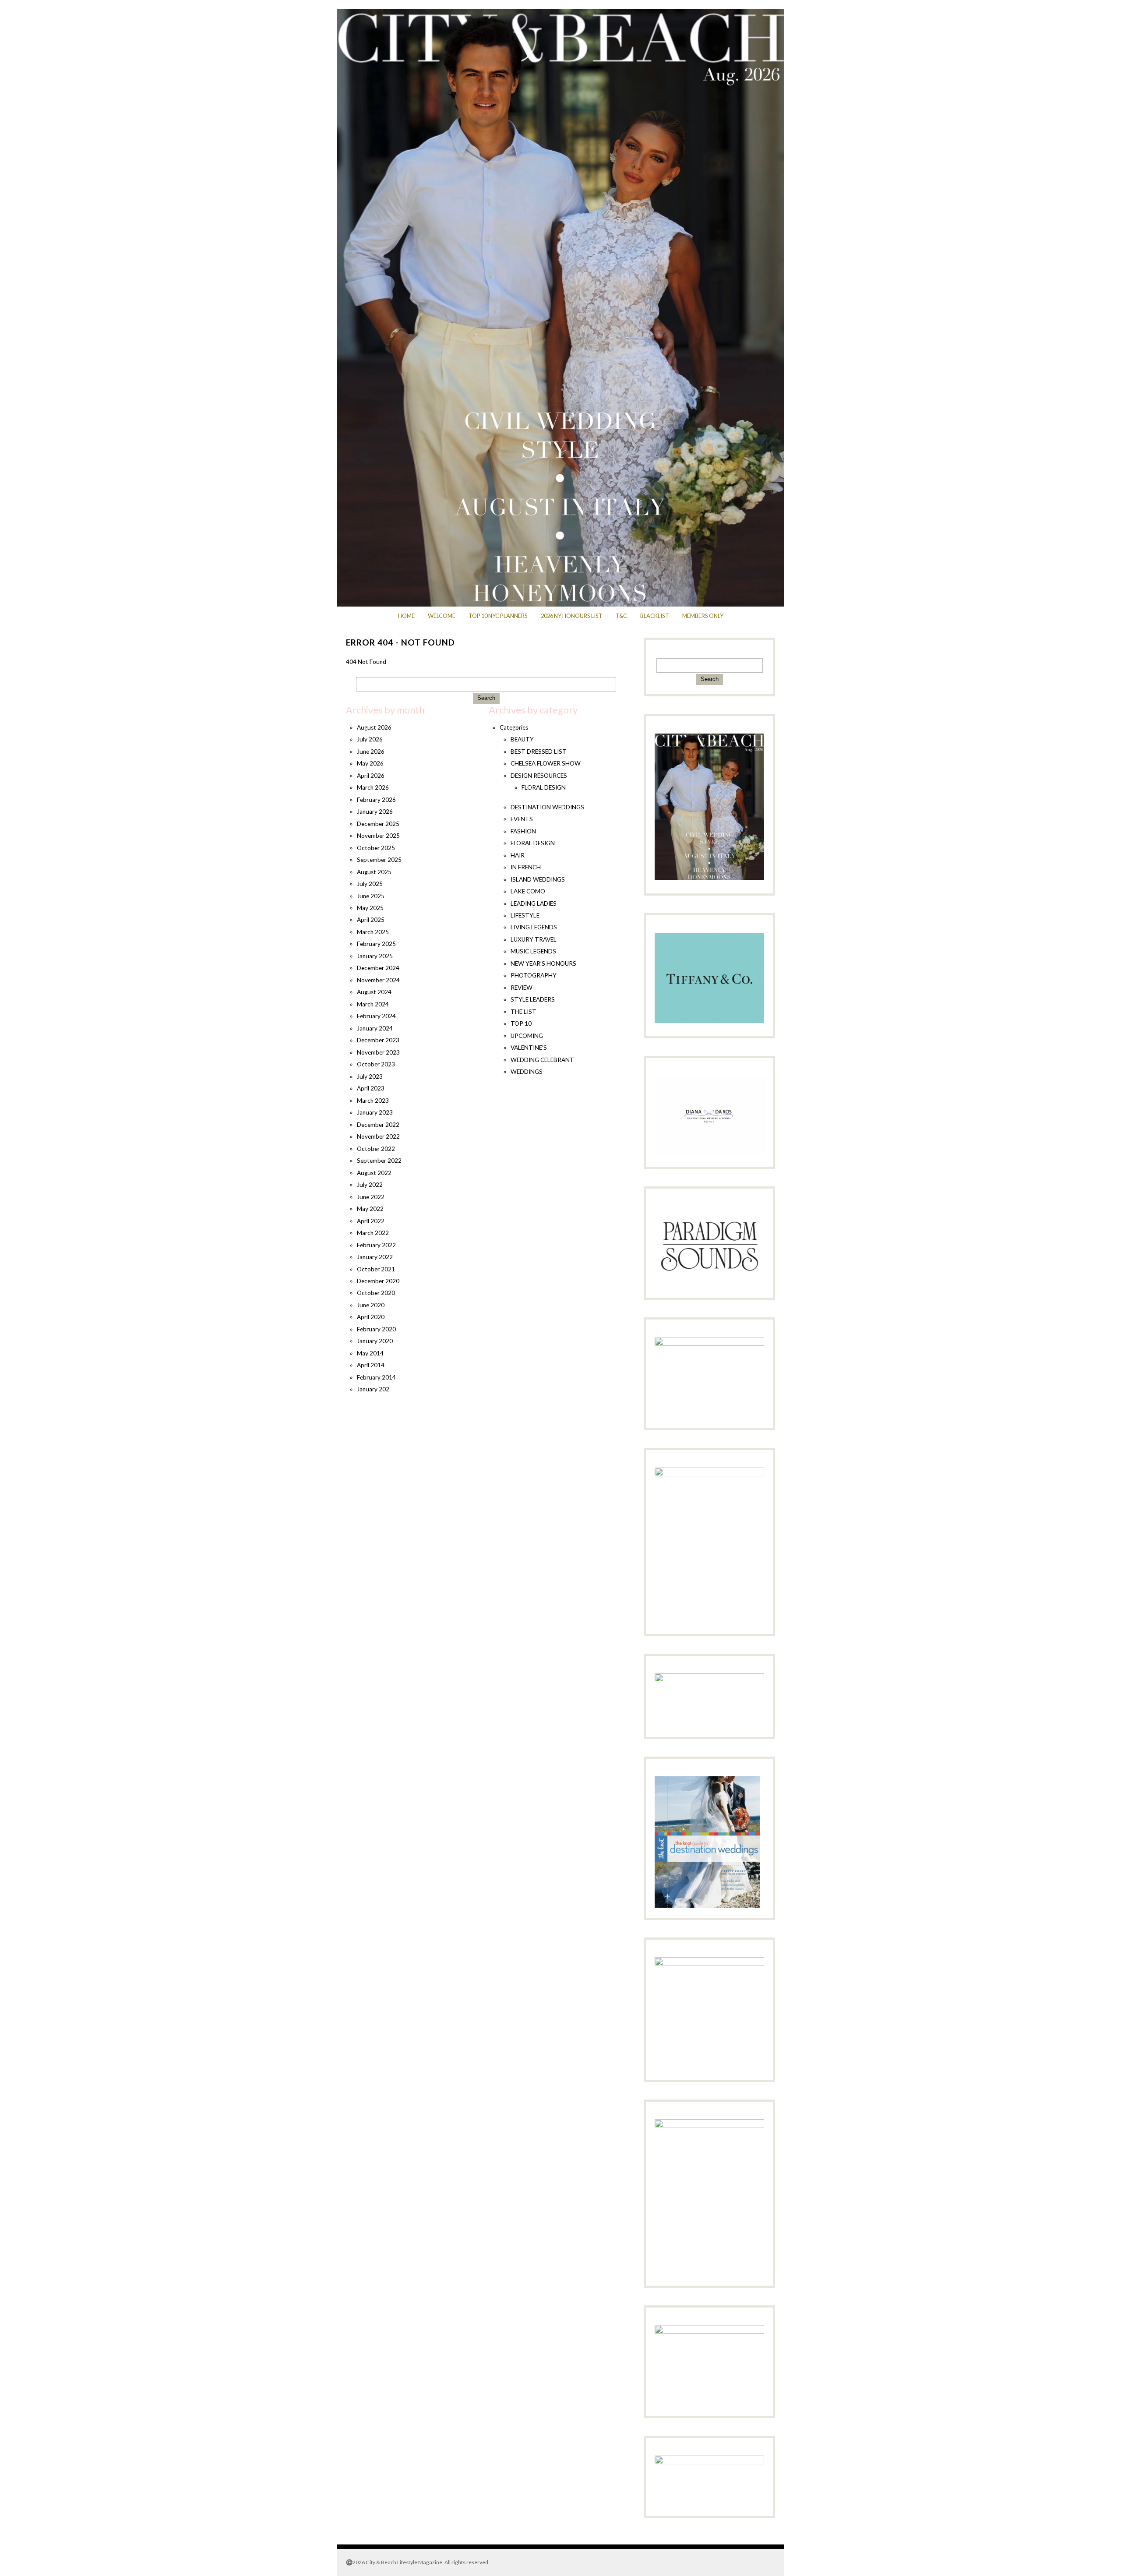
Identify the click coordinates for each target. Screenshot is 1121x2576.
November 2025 (378, 836)
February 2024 (376, 1016)
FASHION (523, 831)
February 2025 (376, 944)
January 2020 (375, 1341)
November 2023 (378, 1052)
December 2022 (378, 1125)
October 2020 (376, 1293)
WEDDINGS (527, 1072)
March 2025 (373, 932)
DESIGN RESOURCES (539, 776)
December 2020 (378, 1281)
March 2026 (373, 787)
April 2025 (371, 920)
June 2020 (371, 1305)
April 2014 (371, 1365)
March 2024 (373, 1004)
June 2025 (371, 896)
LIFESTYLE (525, 915)
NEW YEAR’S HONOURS (543, 963)
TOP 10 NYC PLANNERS (498, 616)
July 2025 (370, 884)
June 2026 (371, 752)
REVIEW (522, 988)
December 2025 (378, 824)
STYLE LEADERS (533, 999)
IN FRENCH (526, 867)
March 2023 (373, 1101)
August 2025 (374, 872)
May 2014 (370, 1353)
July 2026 (370, 739)
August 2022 (374, 1173)
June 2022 (371, 1197)
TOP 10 (521, 1023)
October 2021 (376, 1269)
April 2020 (371, 1317)
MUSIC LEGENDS (533, 951)
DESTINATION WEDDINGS (547, 807)
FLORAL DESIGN (544, 787)
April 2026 (371, 776)
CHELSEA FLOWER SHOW (546, 763)
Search (486, 698)
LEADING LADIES (534, 903)
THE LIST (523, 1012)
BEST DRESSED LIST (539, 752)
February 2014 (376, 1377)
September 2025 (379, 860)
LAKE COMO (528, 891)
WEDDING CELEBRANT (542, 1060)
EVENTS (522, 819)
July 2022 (370, 1185)
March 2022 (373, 1233)
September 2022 (379, 1161)
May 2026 (370, 763)
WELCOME (442, 616)
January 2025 (375, 956)
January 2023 (375, 1112)
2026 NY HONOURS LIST (572, 616)
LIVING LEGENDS (534, 927)
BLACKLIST (655, 616)
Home (406, 616)
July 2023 (370, 1076)
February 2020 (376, 1329)
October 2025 (376, 848)
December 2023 (378, 1040)
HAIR (518, 855)
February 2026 (376, 800)
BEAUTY (522, 739)
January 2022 (375, 1257)
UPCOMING (527, 1036)
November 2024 (378, 980)
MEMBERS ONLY (703, 616)
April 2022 (371, 1221)
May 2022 (370, 1209)
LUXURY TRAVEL (534, 939)
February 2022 (376, 1245)
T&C (621, 616)
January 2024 (375, 1028)
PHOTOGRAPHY (534, 975)
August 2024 (374, 992)
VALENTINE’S (529, 1048)
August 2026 (374, 727)
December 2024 (378, 968)
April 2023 (371, 1088)
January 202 (373, 1389)
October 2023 (376, 1064)
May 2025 (370, 908)
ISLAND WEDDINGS (538, 879)
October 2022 (376, 1149)
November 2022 (378, 1136)
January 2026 (375, 812)
